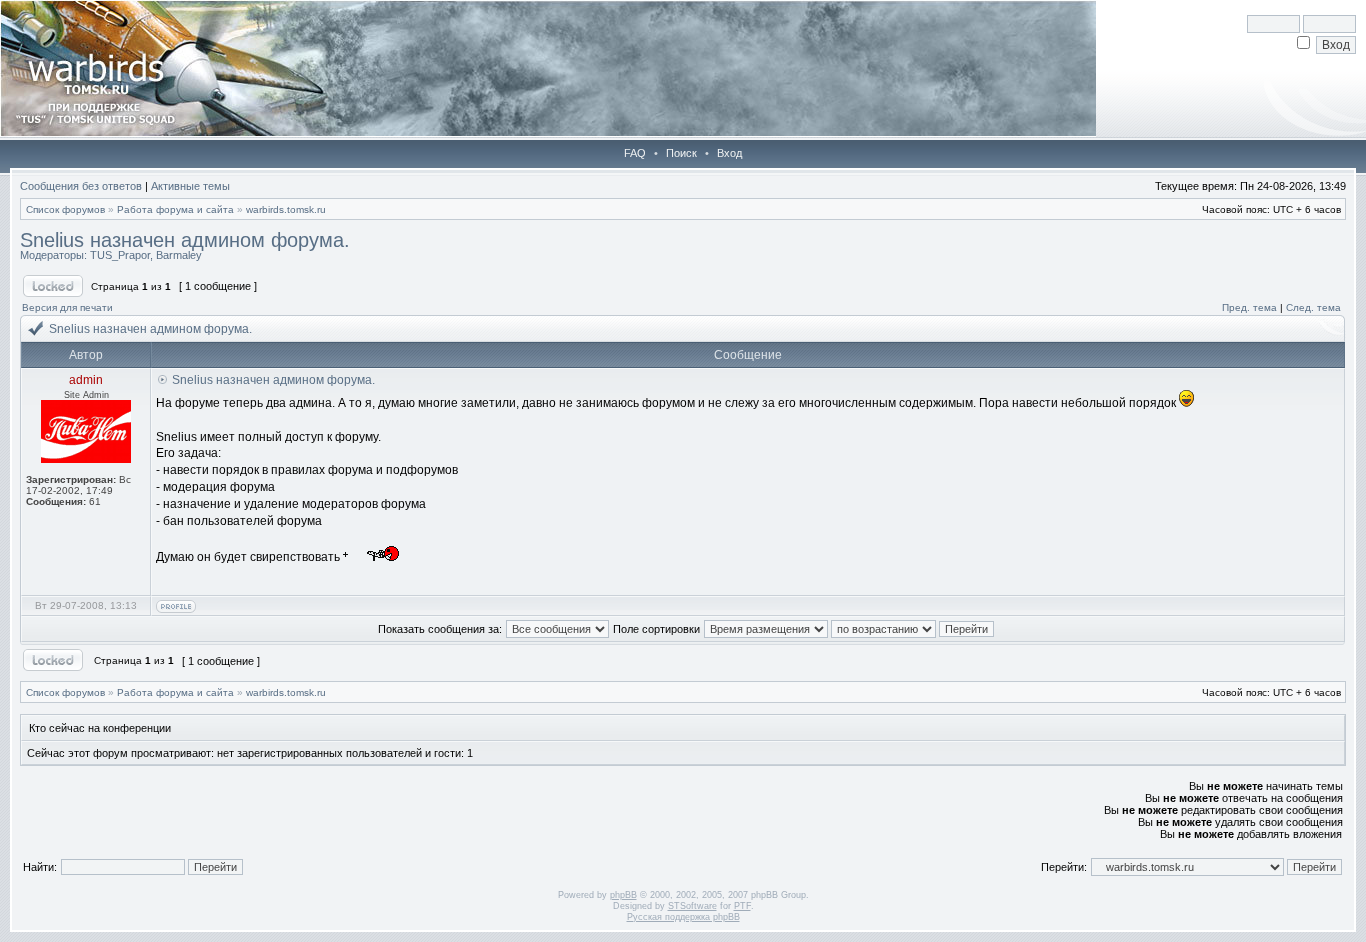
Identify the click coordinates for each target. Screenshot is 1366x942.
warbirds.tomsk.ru (286, 209)
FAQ (635, 153)
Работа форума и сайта (175, 209)
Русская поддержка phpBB (683, 917)
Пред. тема (1249, 307)
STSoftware (692, 906)
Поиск (681, 153)
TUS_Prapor (120, 255)
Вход (729, 153)
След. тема (1313, 307)
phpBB (623, 895)
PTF (742, 906)
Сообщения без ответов (81, 186)
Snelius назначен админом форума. (185, 240)
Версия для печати (67, 307)
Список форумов (65, 209)
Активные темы (190, 186)
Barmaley (179, 255)
